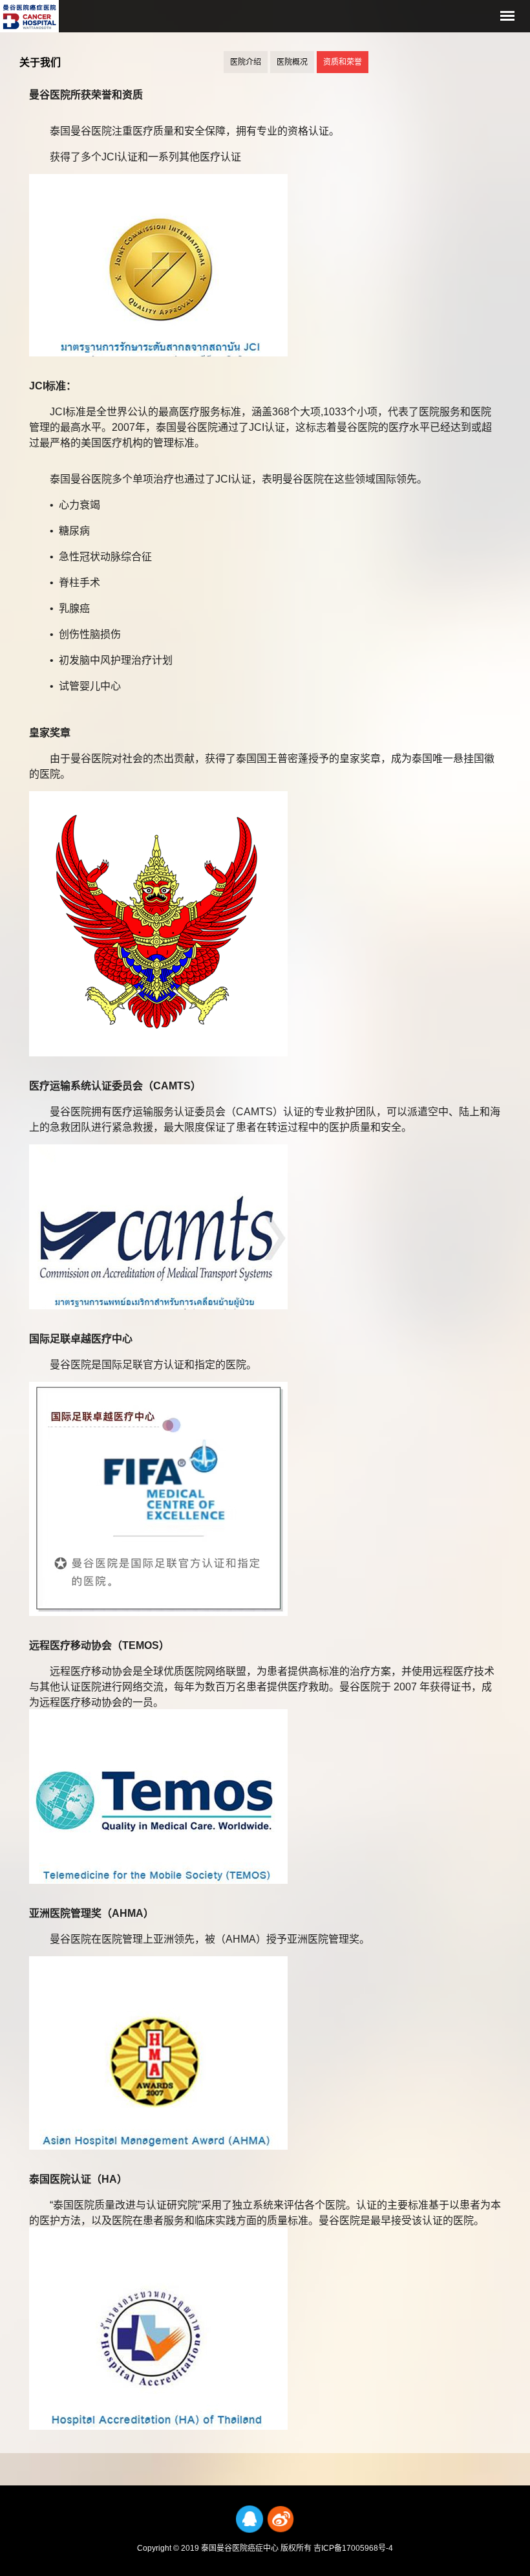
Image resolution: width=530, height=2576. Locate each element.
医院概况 (292, 62)
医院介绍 (246, 62)
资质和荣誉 (343, 62)
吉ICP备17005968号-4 (353, 2548)
